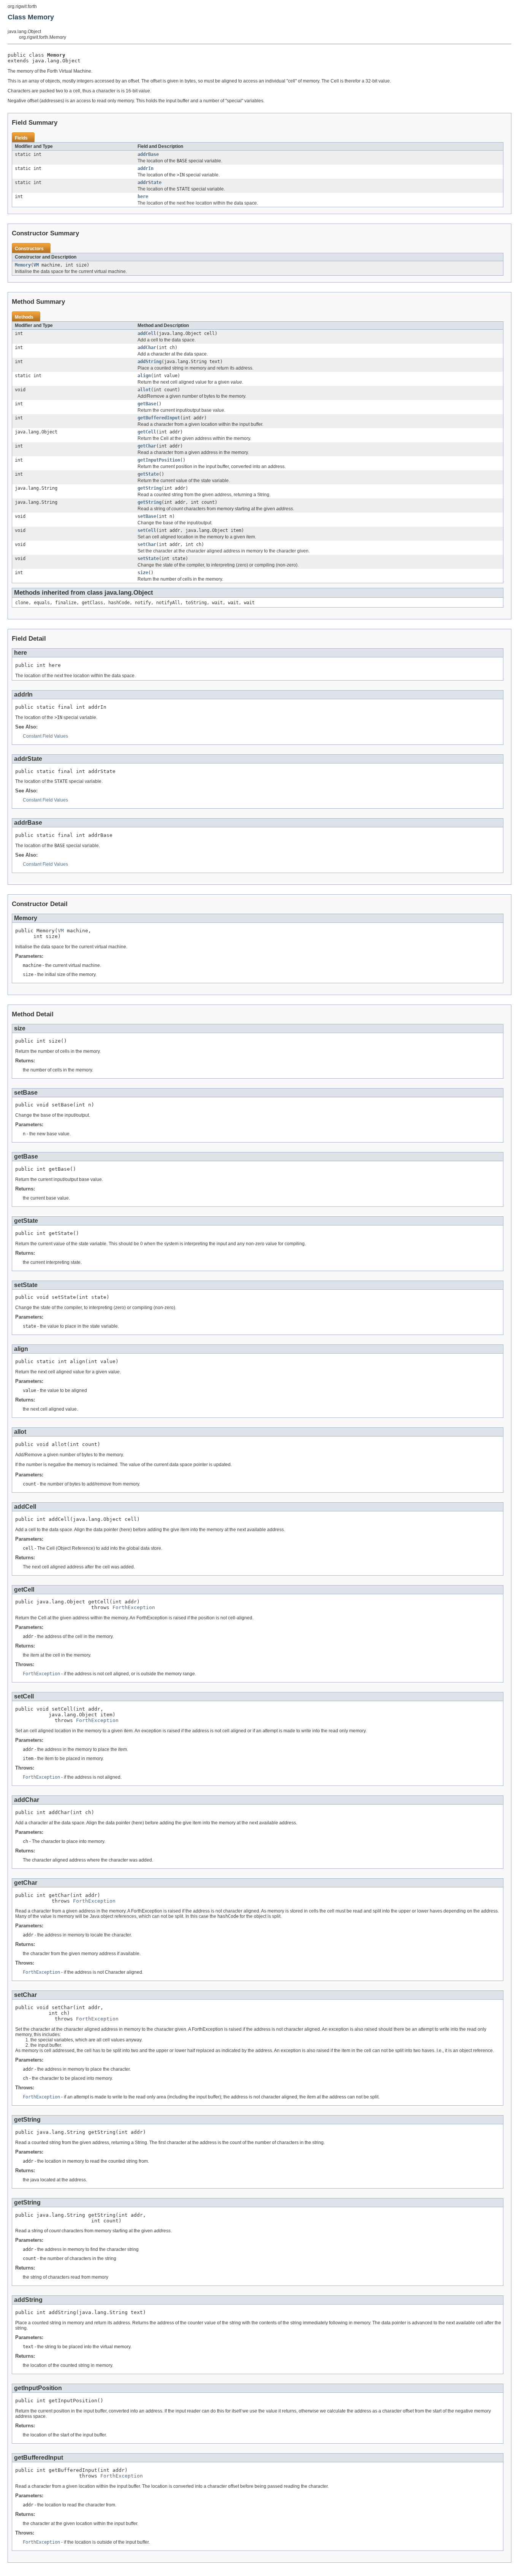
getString (150, 488)
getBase (147, 404)
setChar (147, 544)
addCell (147, 333)
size (143, 573)
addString (150, 362)
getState (148, 474)
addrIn (146, 168)
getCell (147, 432)
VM (36, 265)
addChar (147, 348)
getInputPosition (159, 460)
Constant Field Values (45, 736)
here (143, 197)
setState (148, 559)
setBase (147, 516)
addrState (150, 183)
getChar (147, 446)
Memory (23, 265)
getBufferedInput (159, 418)
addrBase (148, 154)
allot (144, 390)
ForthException (134, 1607)
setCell (147, 530)
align (144, 376)
